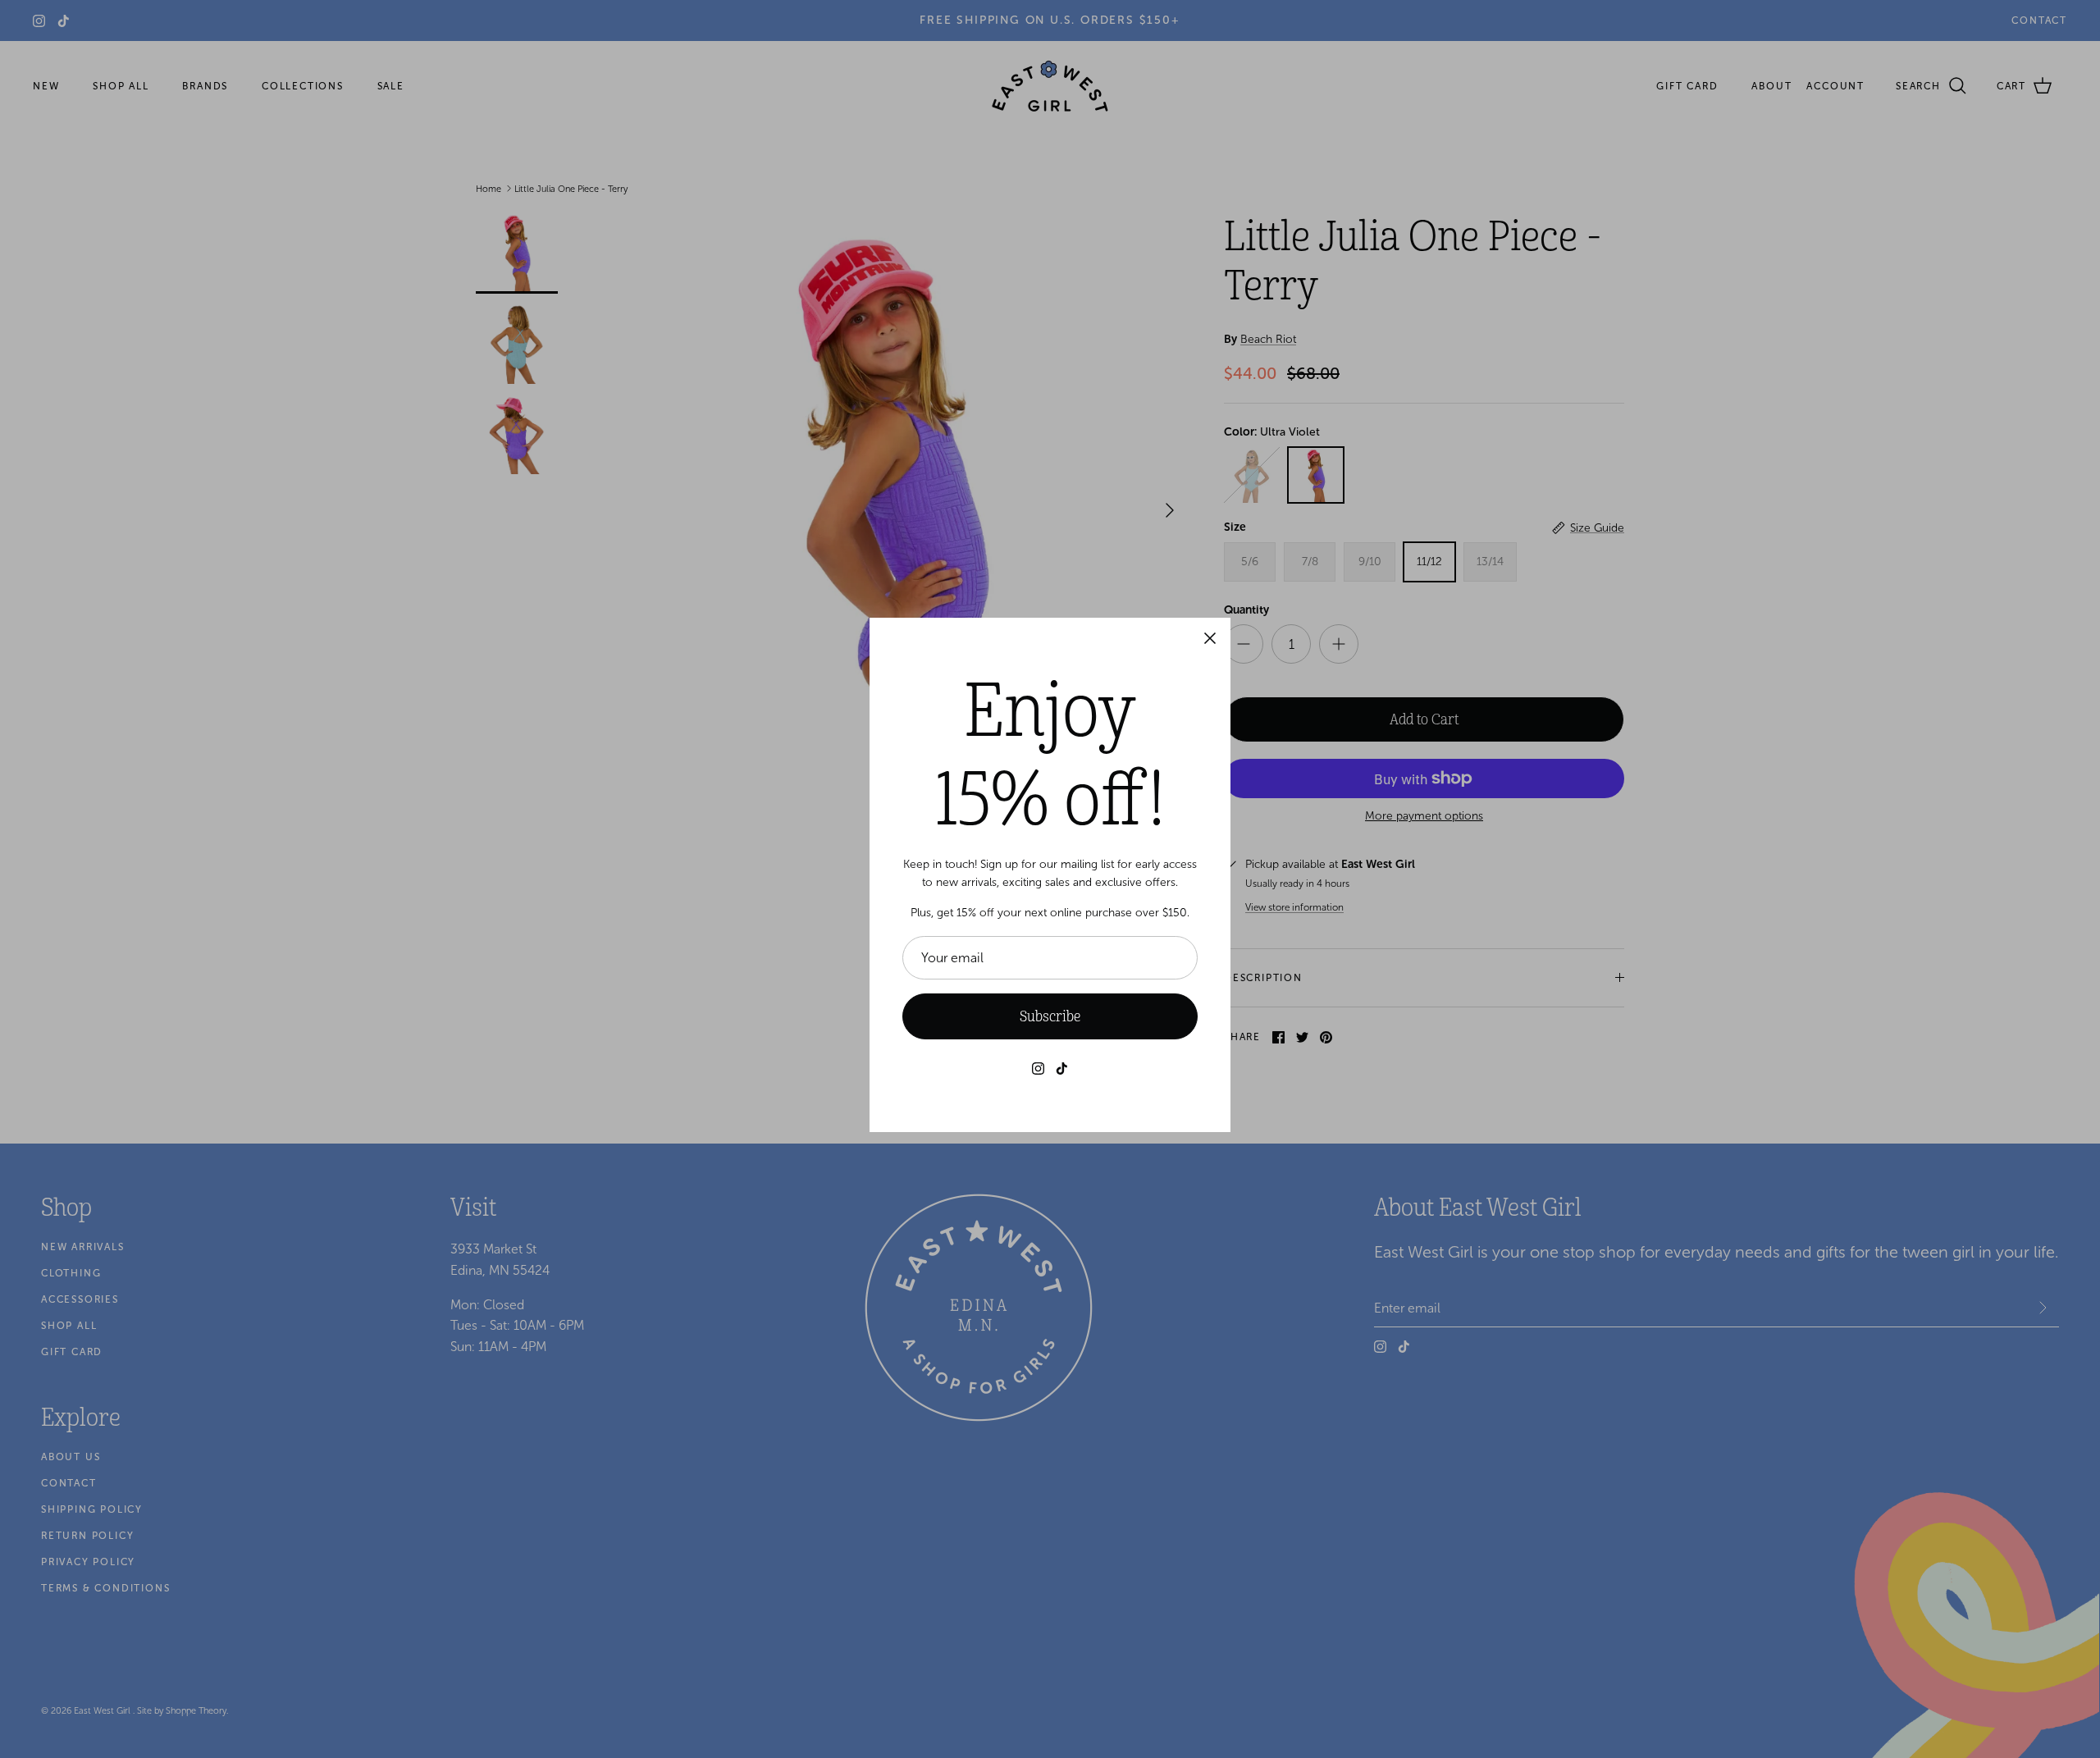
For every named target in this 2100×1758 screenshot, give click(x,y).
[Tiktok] (1062, 1068)
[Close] (1210, 638)
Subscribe (1050, 1016)
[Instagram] (1038, 1068)
